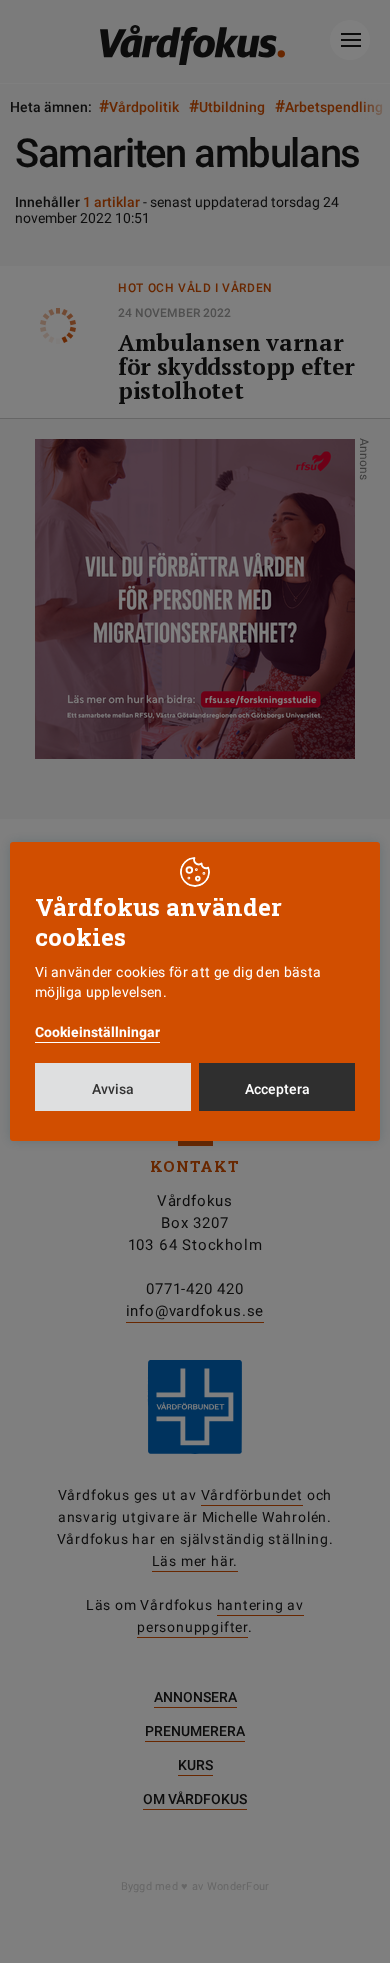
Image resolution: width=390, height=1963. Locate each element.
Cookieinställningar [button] (97, 1032)
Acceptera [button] (277, 1089)
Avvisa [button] (113, 1089)
